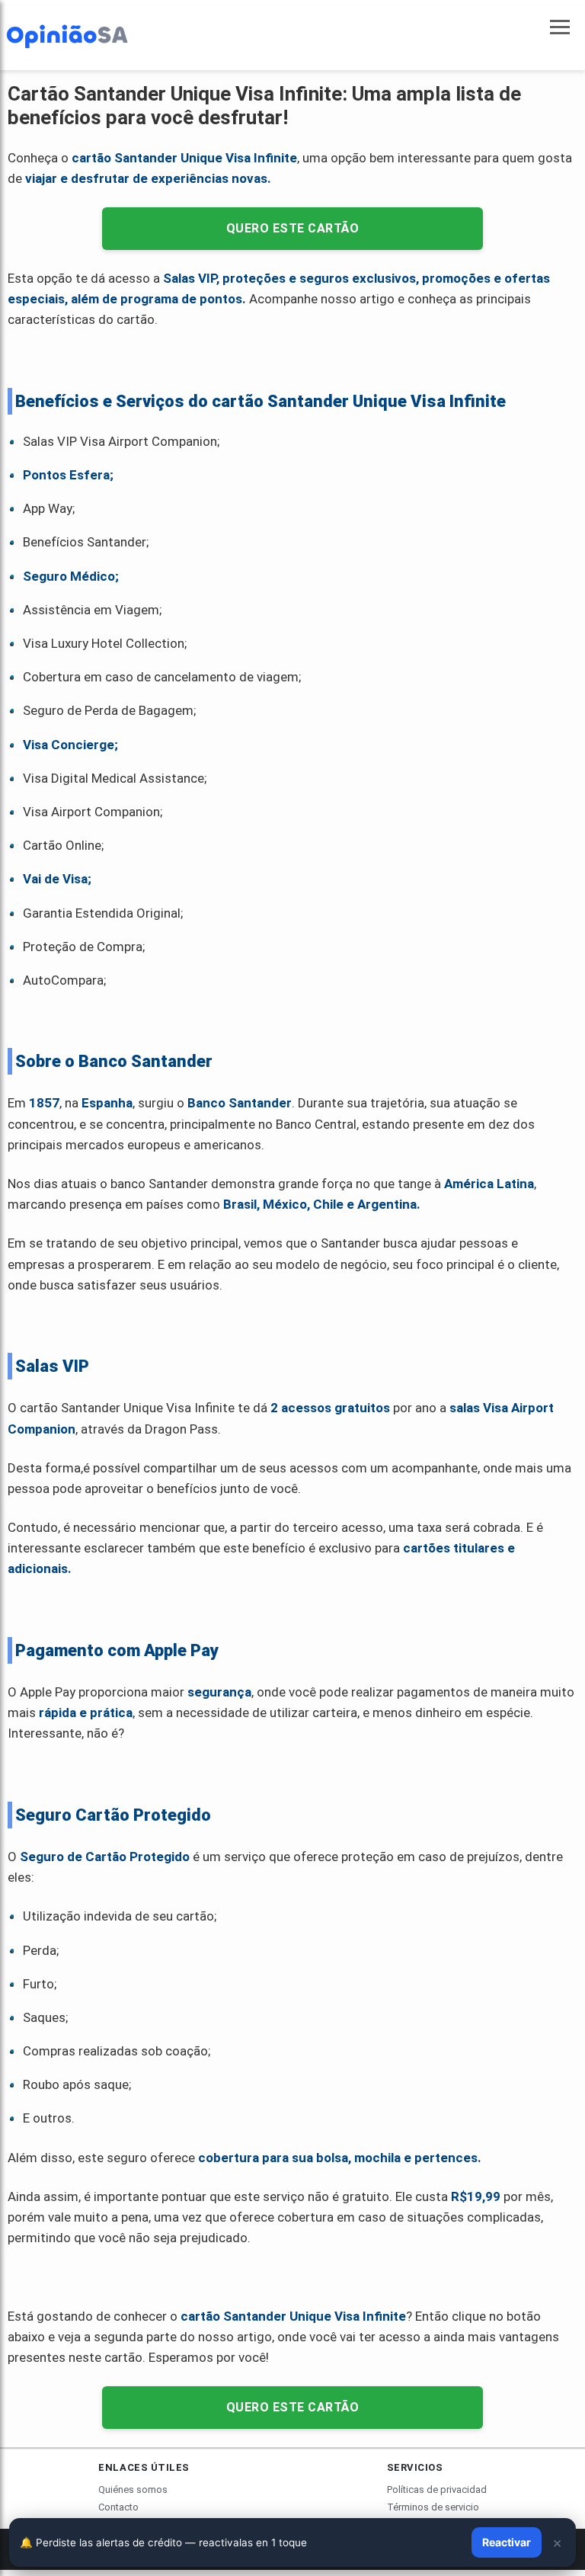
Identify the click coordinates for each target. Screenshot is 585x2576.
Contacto (118, 2507)
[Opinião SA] (67, 35)
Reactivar (507, 2542)
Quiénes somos (133, 2489)
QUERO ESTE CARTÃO (293, 228)
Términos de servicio (433, 2507)
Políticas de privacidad (437, 2489)
